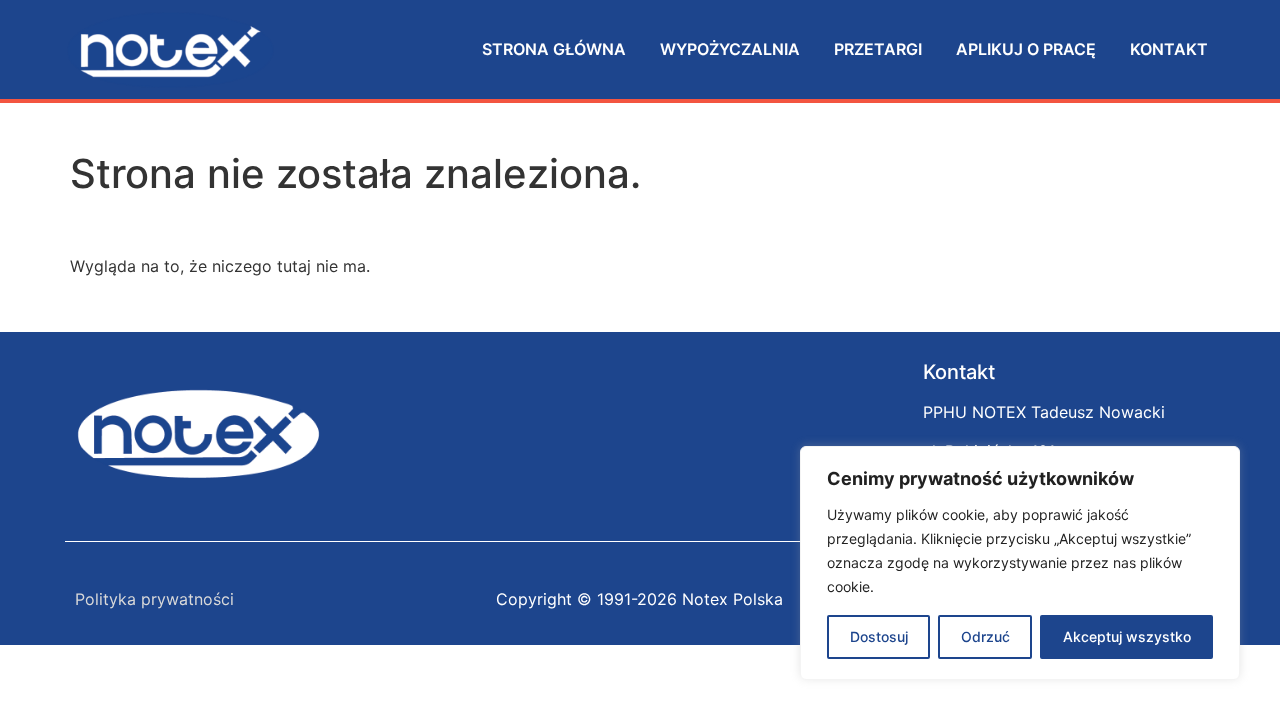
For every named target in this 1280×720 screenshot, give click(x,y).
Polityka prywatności (154, 599)
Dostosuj (879, 636)
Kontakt (1169, 49)
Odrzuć (985, 636)
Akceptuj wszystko (1127, 636)
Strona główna (554, 49)
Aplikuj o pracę (1026, 49)
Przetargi (878, 49)
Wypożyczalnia (730, 49)
